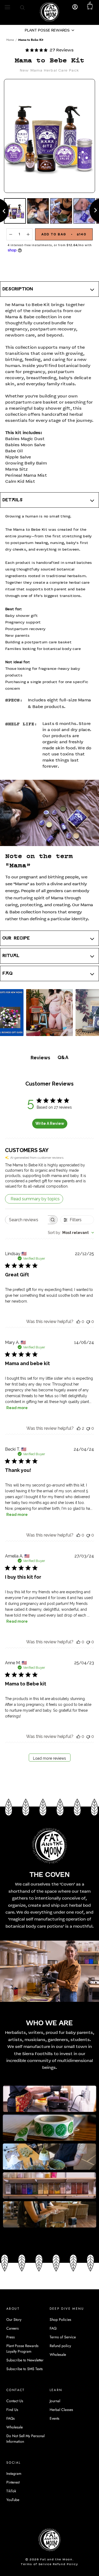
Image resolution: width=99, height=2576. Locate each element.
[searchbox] (27, 1220)
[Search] (22, 7)
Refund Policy (65, 2564)
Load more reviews (49, 1758)
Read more (17, 1408)
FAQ (53, 2328)
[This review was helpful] (79, 1428)
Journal (55, 2401)
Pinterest (13, 2482)
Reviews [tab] (40, 1058)
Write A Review (50, 1123)
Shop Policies (60, 2320)
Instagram (14, 2473)
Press (11, 2337)
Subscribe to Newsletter (25, 2360)
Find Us (12, 2410)
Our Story (14, 2320)
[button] (49, 30)
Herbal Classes (61, 2410)
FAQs (11, 2418)
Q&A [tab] (63, 1057)
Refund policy (60, 2346)
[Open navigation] (7, 7)
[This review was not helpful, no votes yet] (88, 1322)
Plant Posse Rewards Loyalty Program (22, 2349)
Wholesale (58, 2354)
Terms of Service (63, 2337)
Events (55, 2418)
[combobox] (71, 1233)
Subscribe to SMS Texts (25, 2369)
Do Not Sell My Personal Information (25, 2439)
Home (10, 40)
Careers (13, 2328)
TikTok (11, 2491)
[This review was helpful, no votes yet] (78, 1322)
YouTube (13, 2500)
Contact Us (15, 2401)
